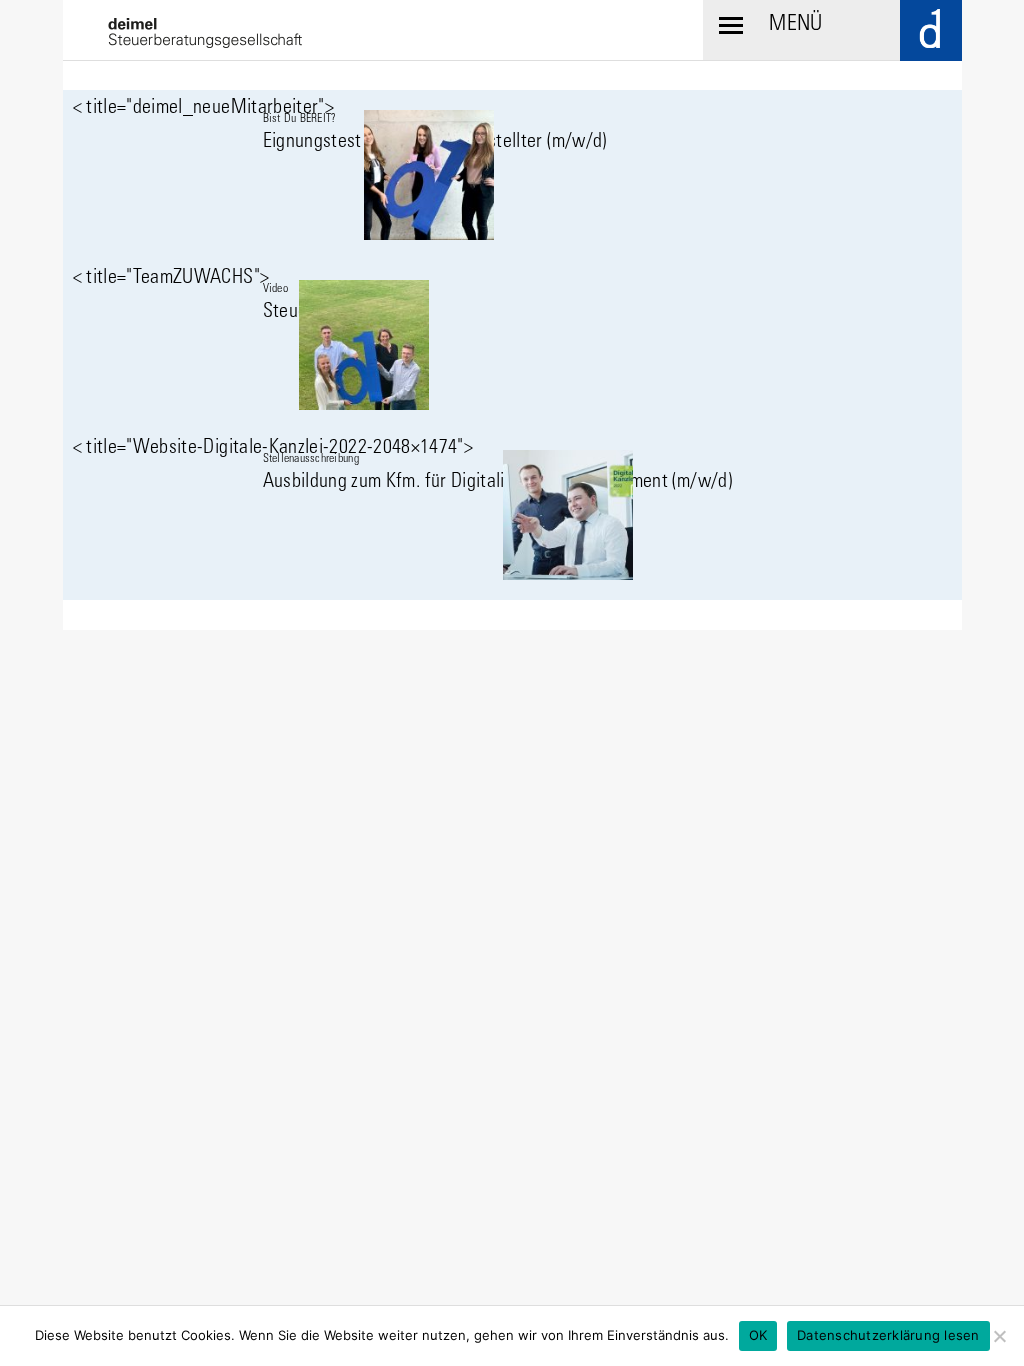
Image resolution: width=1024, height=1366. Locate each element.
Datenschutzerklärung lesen (888, 1335)
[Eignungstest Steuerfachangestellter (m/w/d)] (512, 175)
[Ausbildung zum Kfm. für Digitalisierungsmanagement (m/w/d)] (512, 515)
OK (758, 1335)
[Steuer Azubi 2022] (512, 345)
